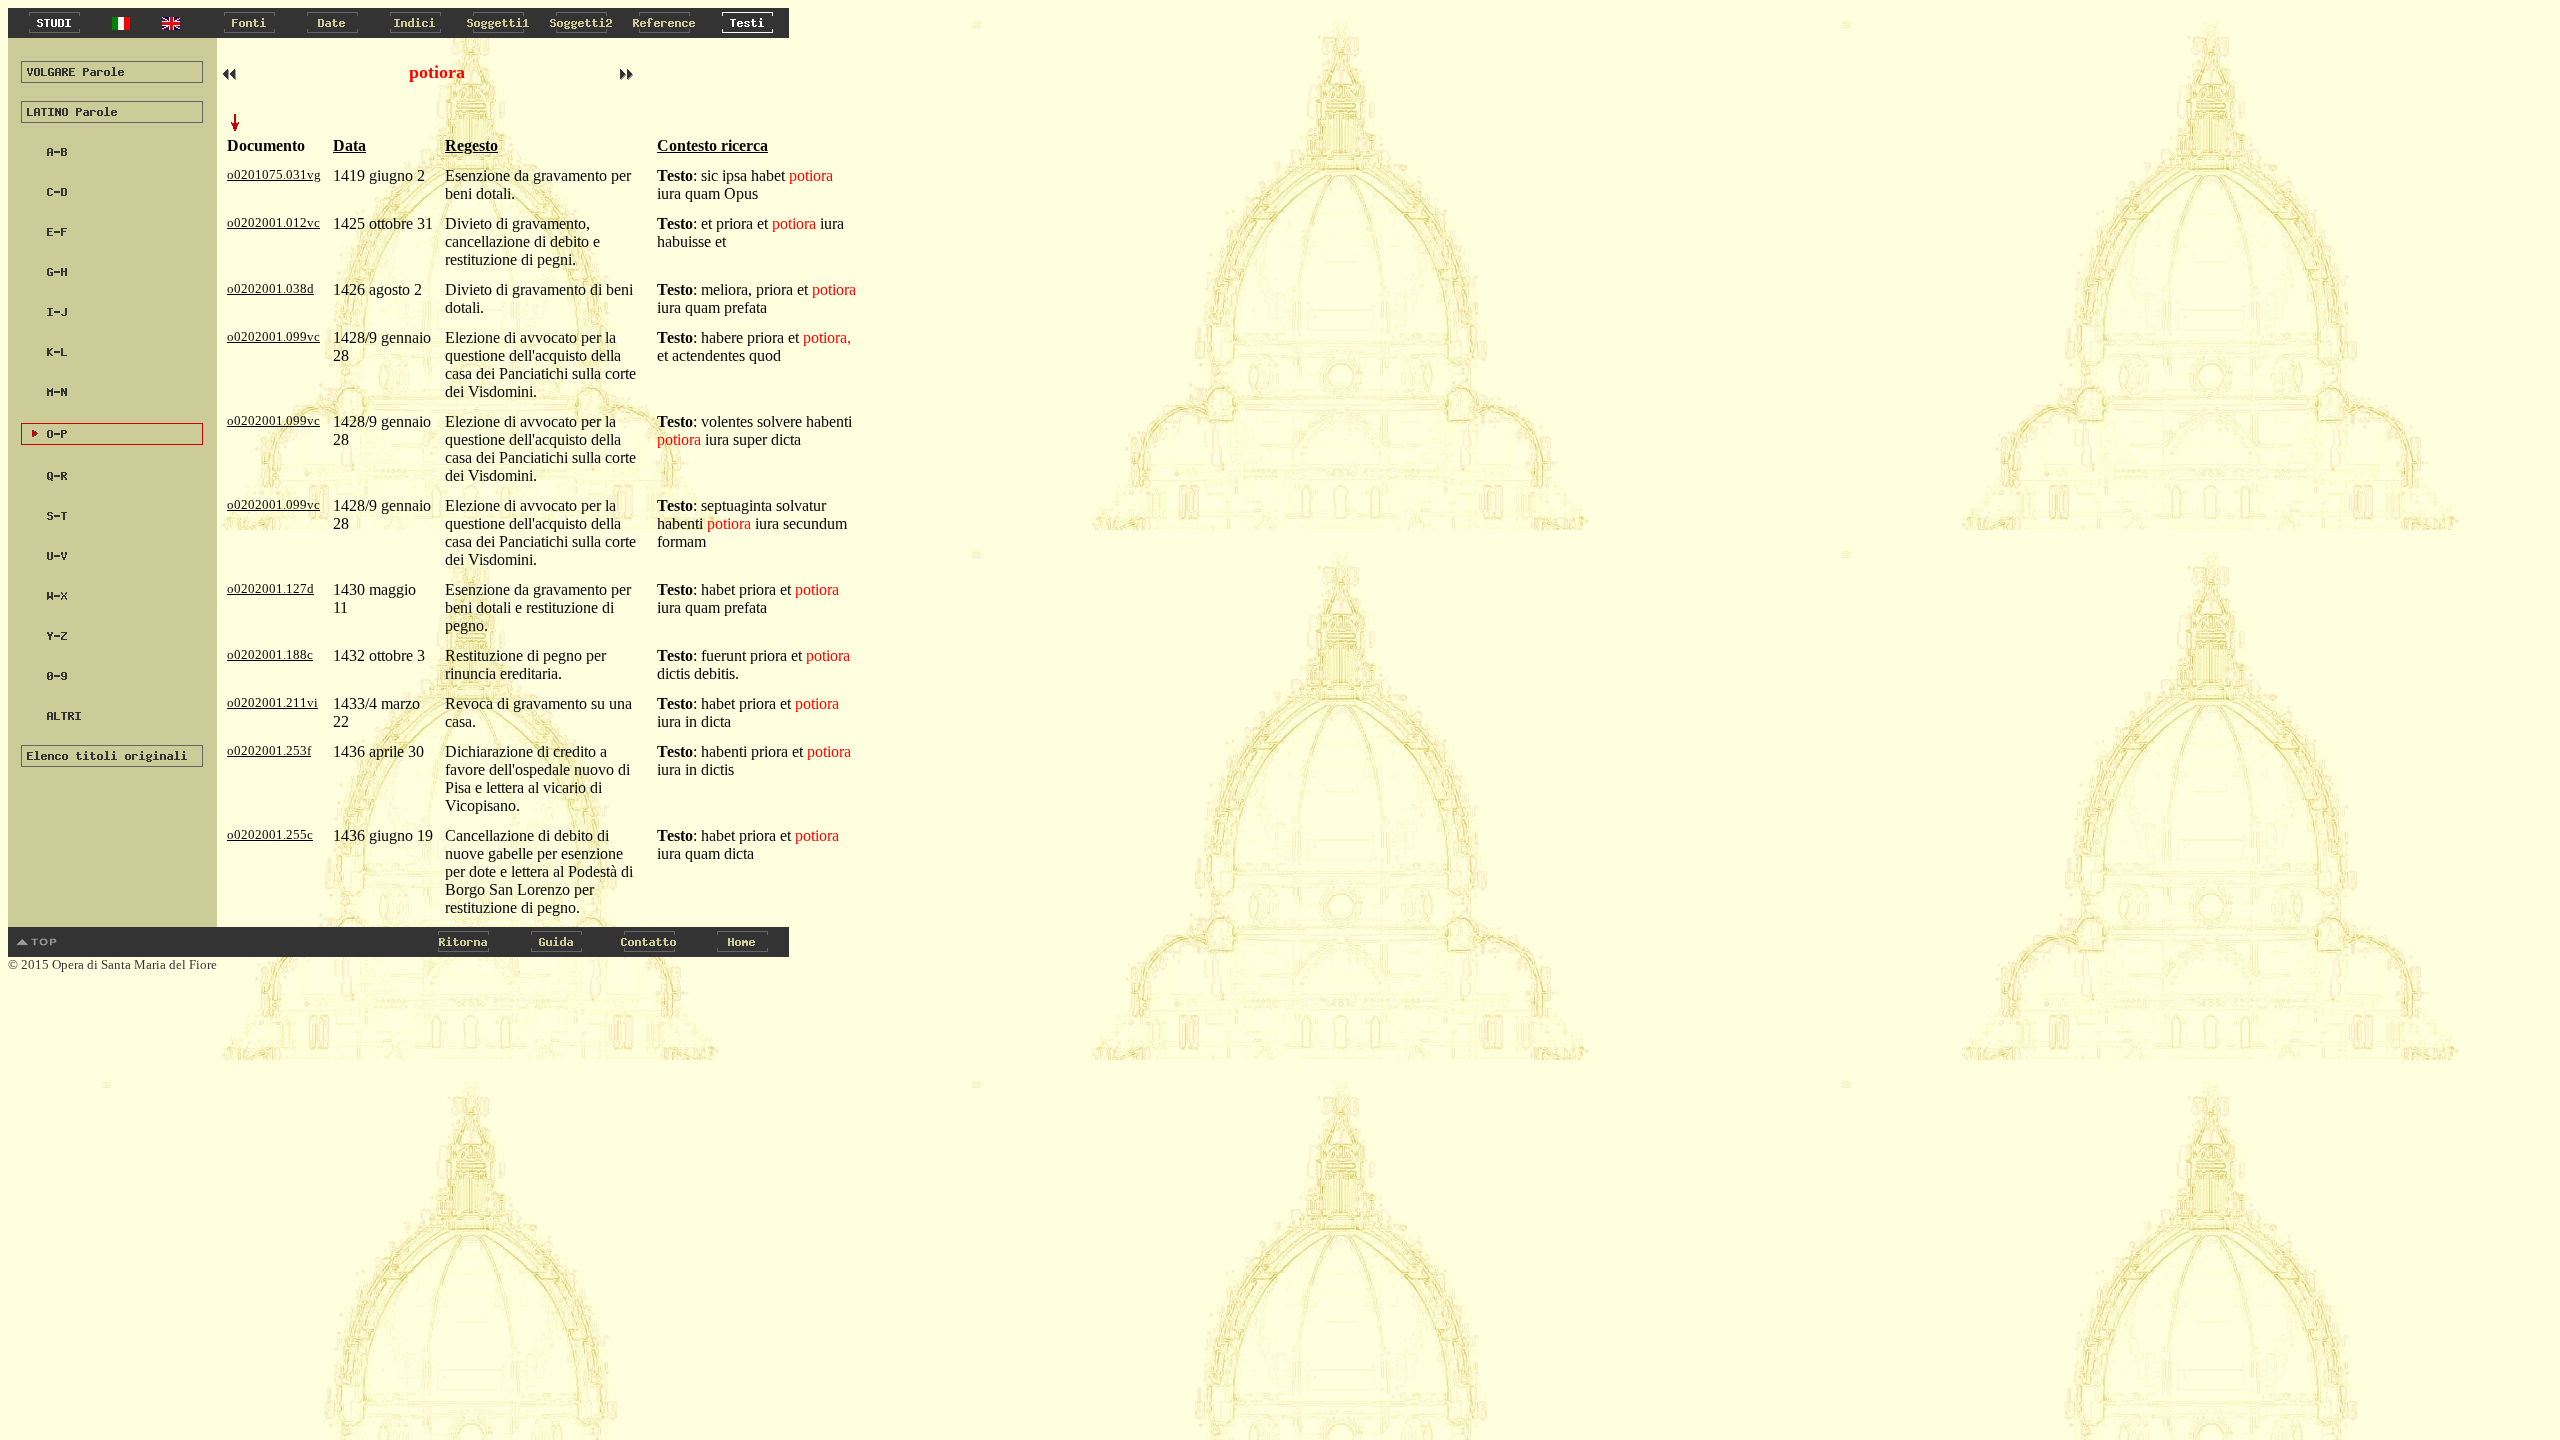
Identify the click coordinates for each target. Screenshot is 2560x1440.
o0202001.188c (270, 654)
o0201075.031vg (274, 174)
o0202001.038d (270, 288)
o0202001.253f (269, 750)
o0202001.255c (270, 834)
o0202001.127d (270, 588)
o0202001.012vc (273, 222)
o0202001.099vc (273, 336)
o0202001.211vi (272, 702)
